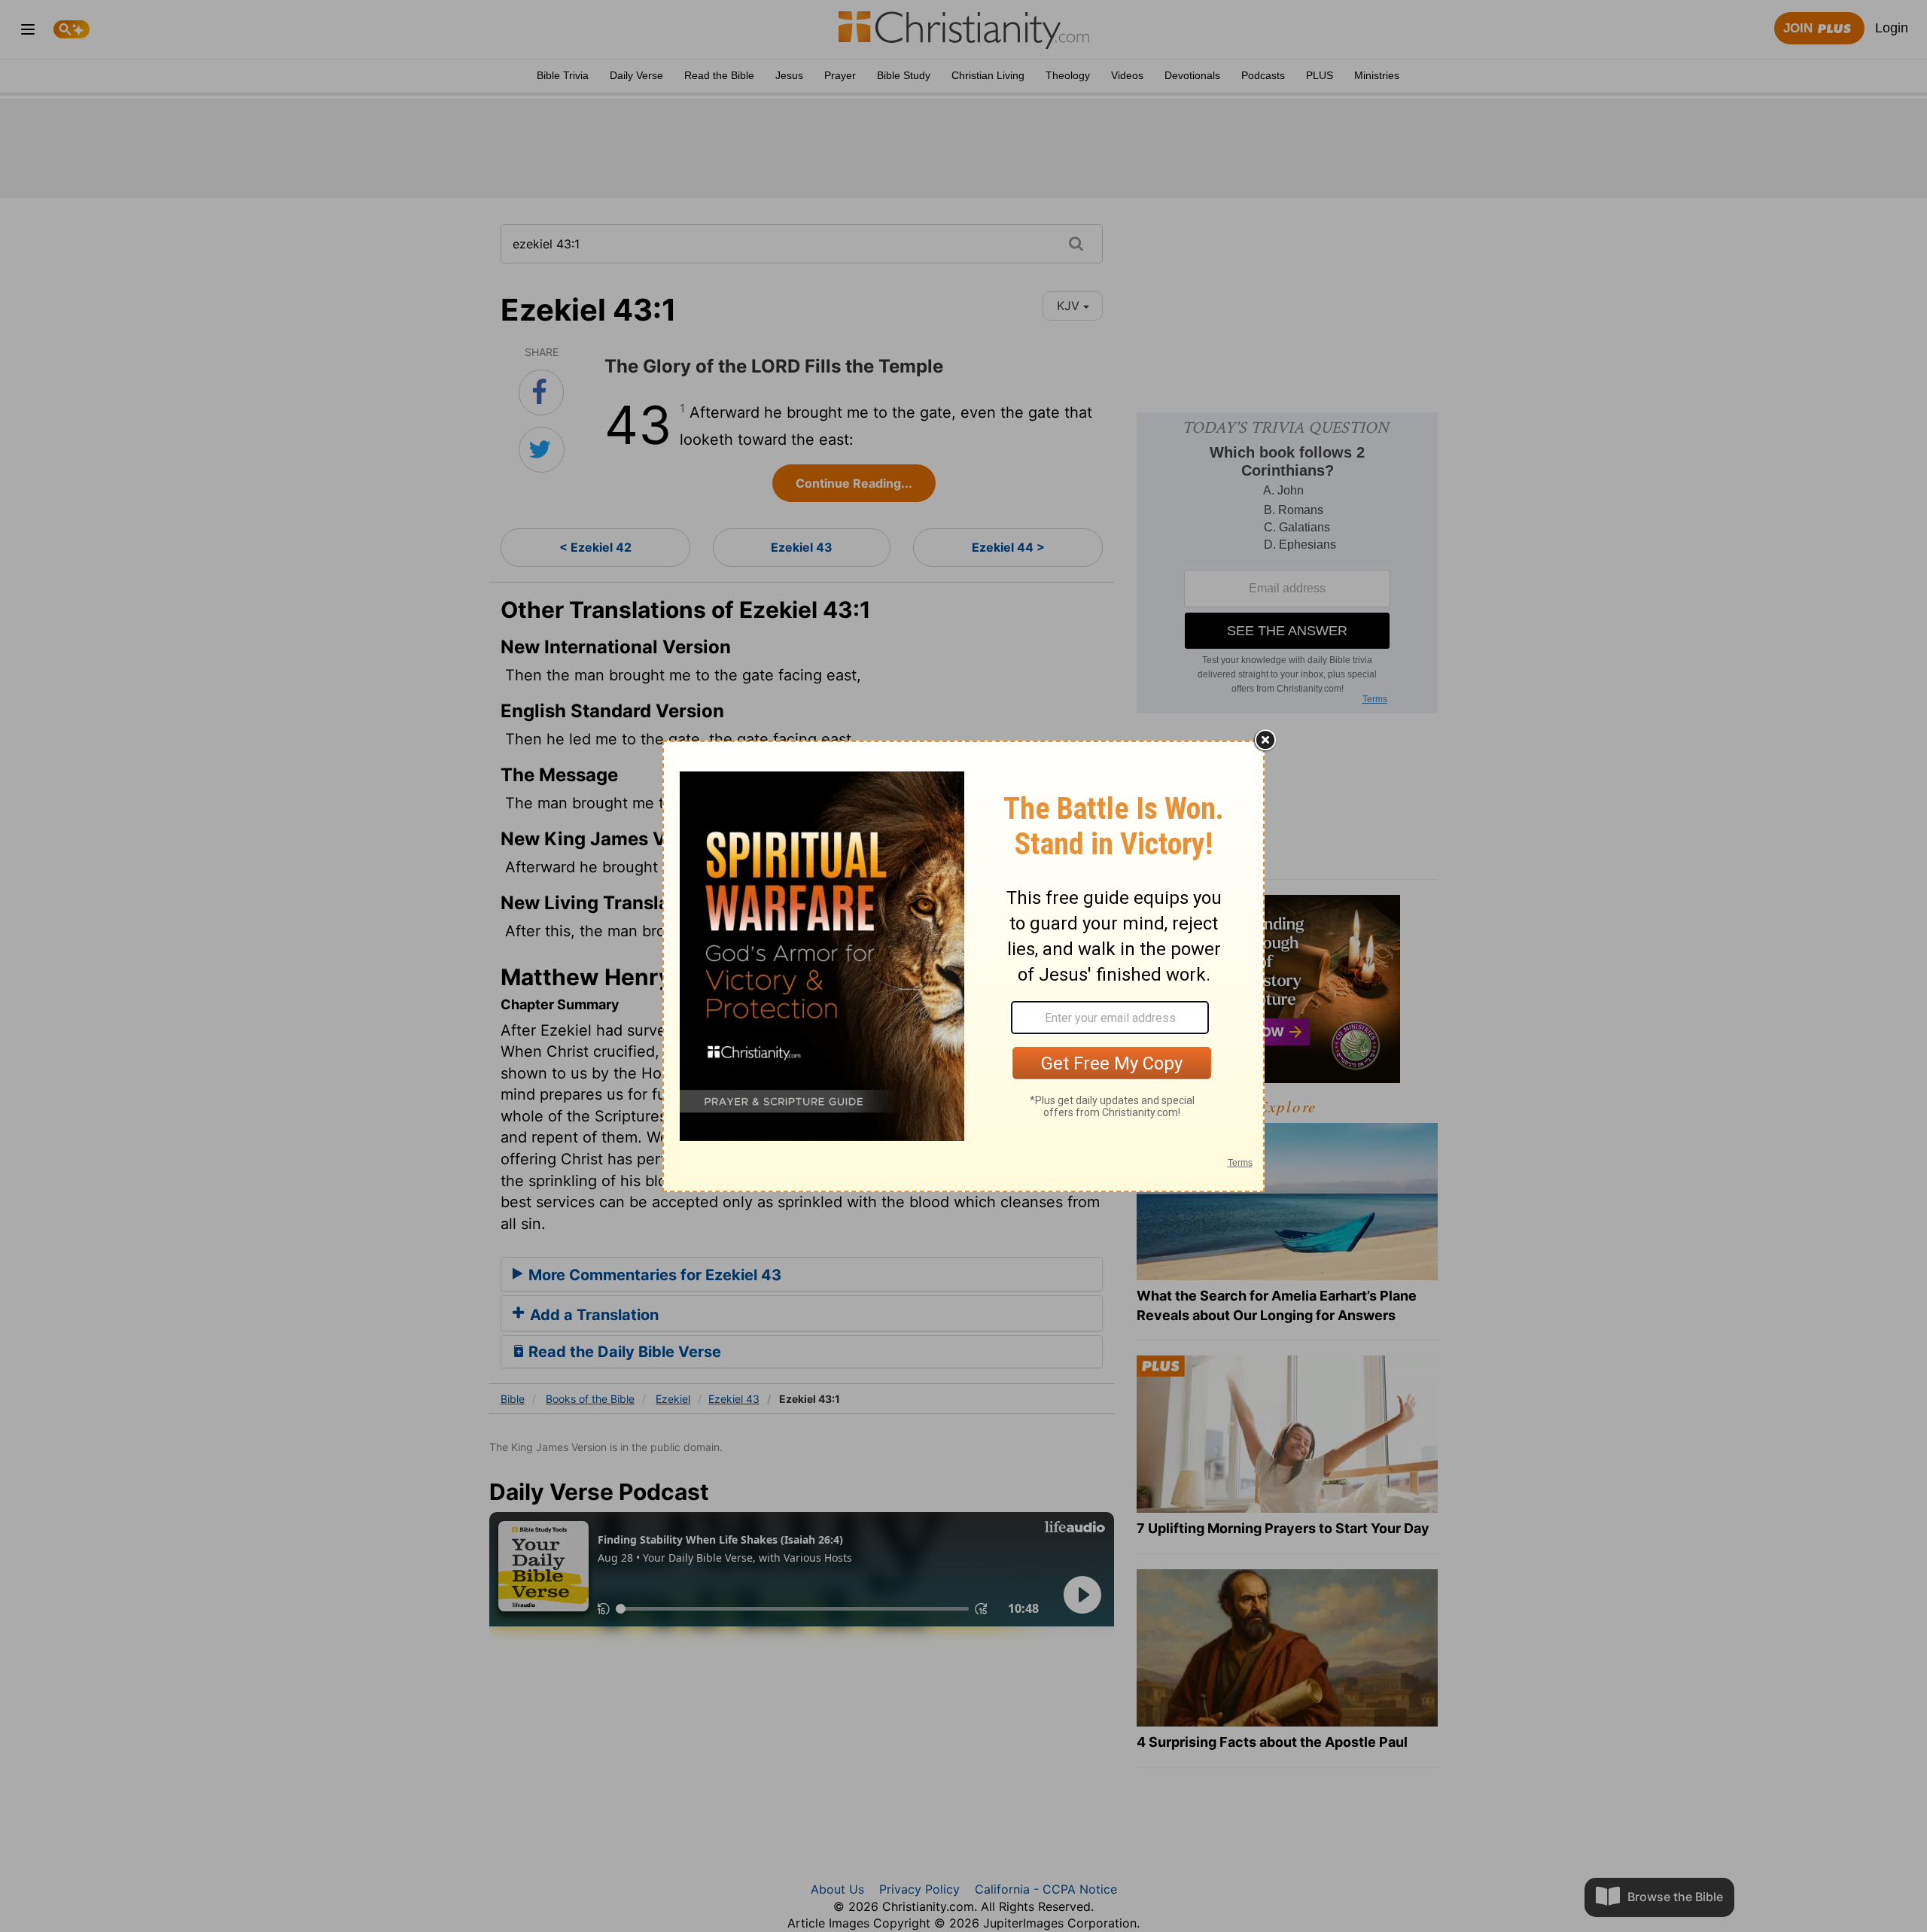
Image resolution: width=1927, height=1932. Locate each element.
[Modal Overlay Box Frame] (963, 966)
